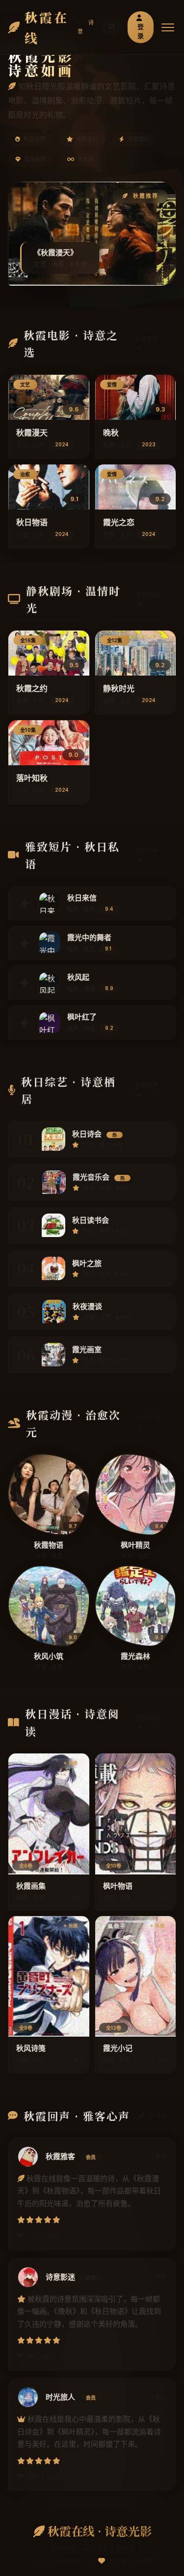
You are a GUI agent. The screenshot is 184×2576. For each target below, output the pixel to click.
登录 (141, 31)
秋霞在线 (61, 27)
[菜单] (168, 27)
